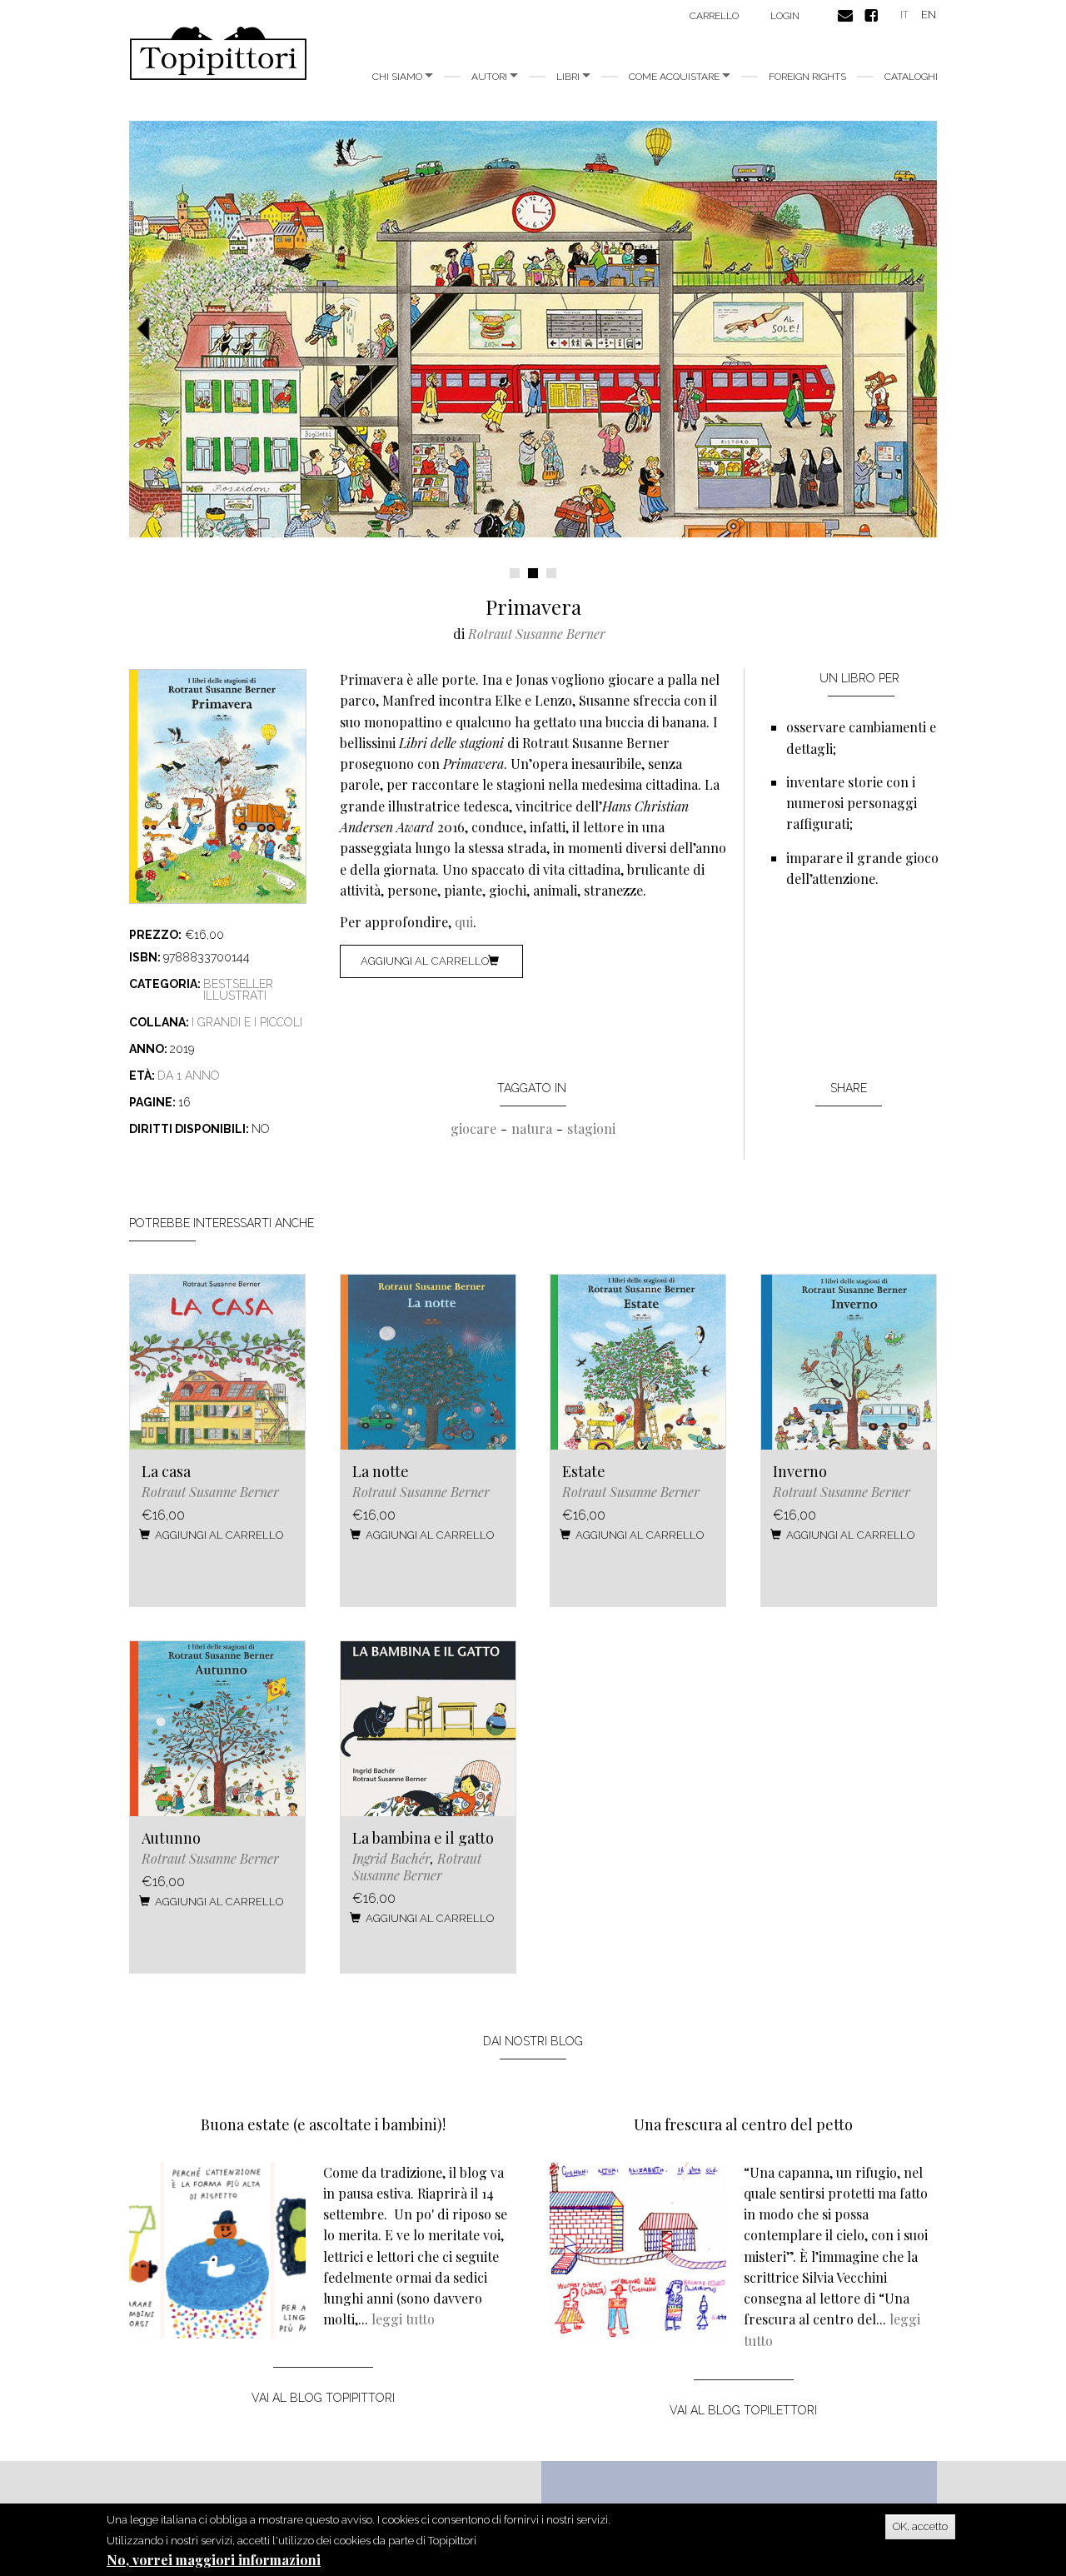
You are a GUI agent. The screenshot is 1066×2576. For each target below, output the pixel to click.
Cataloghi (911, 77)
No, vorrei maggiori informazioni (214, 2560)
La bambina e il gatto (423, 1838)
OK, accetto (920, 2526)
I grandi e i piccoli (247, 1022)
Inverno (800, 1471)
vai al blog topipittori (323, 2398)
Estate (584, 1471)
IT (904, 15)
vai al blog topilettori (743, 2410)
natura (532, 1128)
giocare (473, 1128)
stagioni (591, 1128)
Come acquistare (675, 77)
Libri (569, 77)
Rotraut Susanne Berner (537, 634)
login (785, 16)
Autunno (171, 1838)
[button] (149, 329)
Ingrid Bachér (391, 1858)
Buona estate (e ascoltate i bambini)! (323, 2124)
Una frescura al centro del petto (743, 2124)
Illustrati (235, 996)
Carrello (714, 16)
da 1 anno (189, 1076)
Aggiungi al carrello (425, 961)
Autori (491, 77)
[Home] (224, 53)
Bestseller (238, 984)
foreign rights (807, 77)
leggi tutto (403, 2319)
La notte (381, 1471)
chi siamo (399, 77)
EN (929, 15)
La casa (166, 1471)
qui (464, 922)
